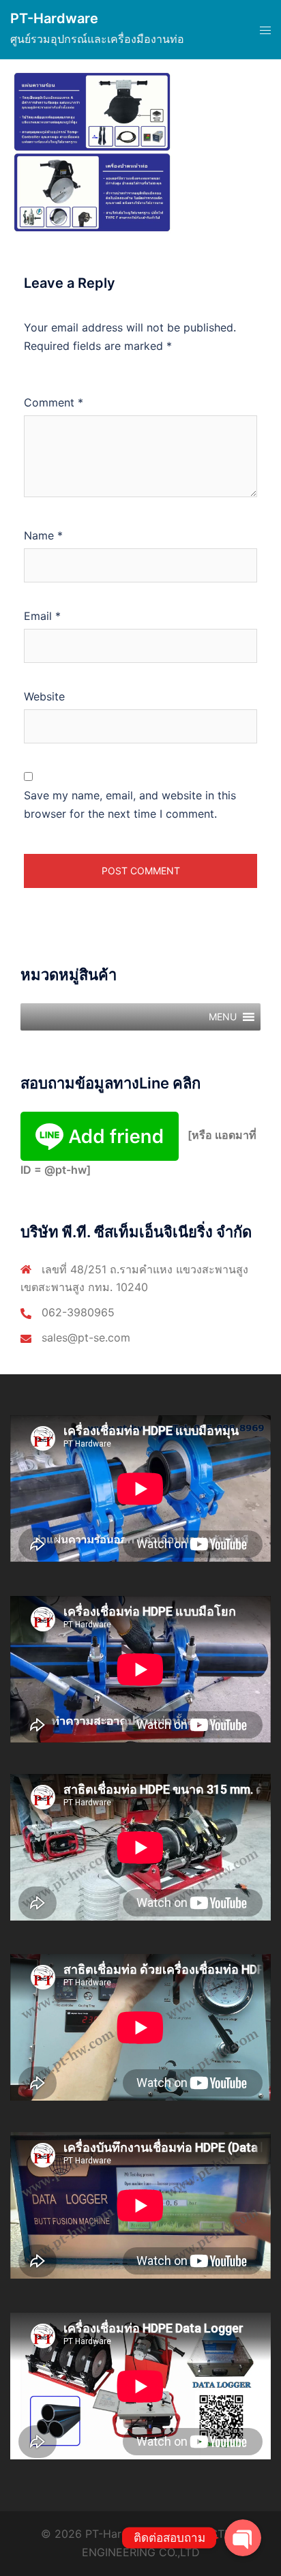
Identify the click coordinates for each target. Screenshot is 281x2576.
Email (42, 616)
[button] (223, 1017)
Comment (54, 402)
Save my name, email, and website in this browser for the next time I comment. (130, 804)
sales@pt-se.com (86, 1337)
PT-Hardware (54, 18)
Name (43, 535)
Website (44, 696)
